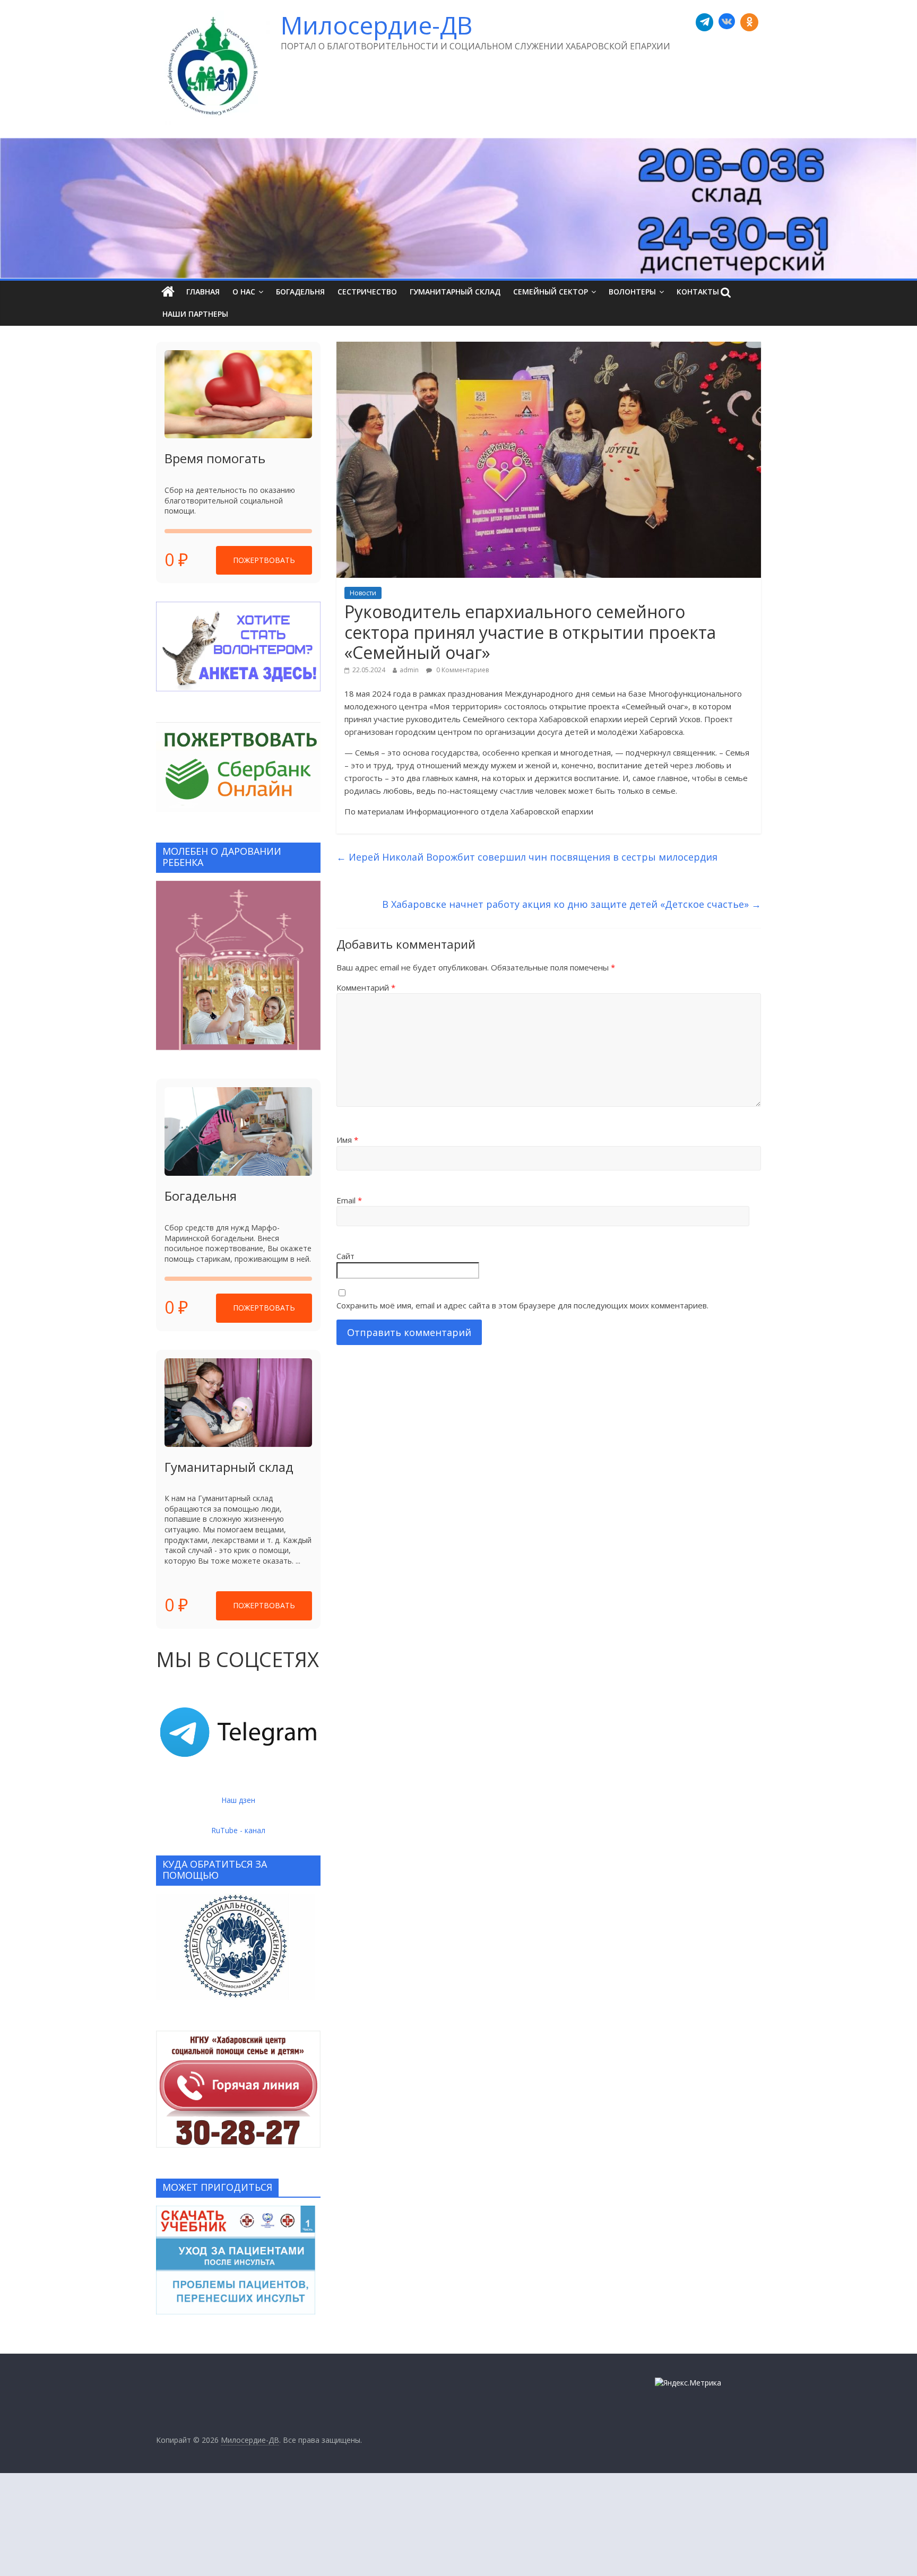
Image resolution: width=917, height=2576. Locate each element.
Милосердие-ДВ (377, 25)
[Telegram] (705, 22)
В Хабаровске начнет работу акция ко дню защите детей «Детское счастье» (572, 904)
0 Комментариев (462, 670)
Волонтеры (632, 292)
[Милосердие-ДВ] (458, 208)
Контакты (698, 292)
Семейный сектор (551, 292)
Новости (363, 593)
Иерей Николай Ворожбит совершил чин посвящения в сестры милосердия (527, 857)
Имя (347, 1140)
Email (349, 1200)
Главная (203, 292)
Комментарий (366, 987)
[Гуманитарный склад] (238, 1403)
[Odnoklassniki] (749, 22)
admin (409, 670)
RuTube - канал (238, 1830)
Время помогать (215, 458)
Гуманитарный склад (455, 292)
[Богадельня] (238, 1131)
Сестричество (367, 292)
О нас (244, 292)
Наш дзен (238, 1800)
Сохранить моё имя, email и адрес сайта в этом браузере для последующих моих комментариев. (522, 1305)
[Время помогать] (238, 394)
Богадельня (300, 292)
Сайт (345, 1256)
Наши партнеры (195, 314)
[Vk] (727, 22)
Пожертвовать (264, 560)
